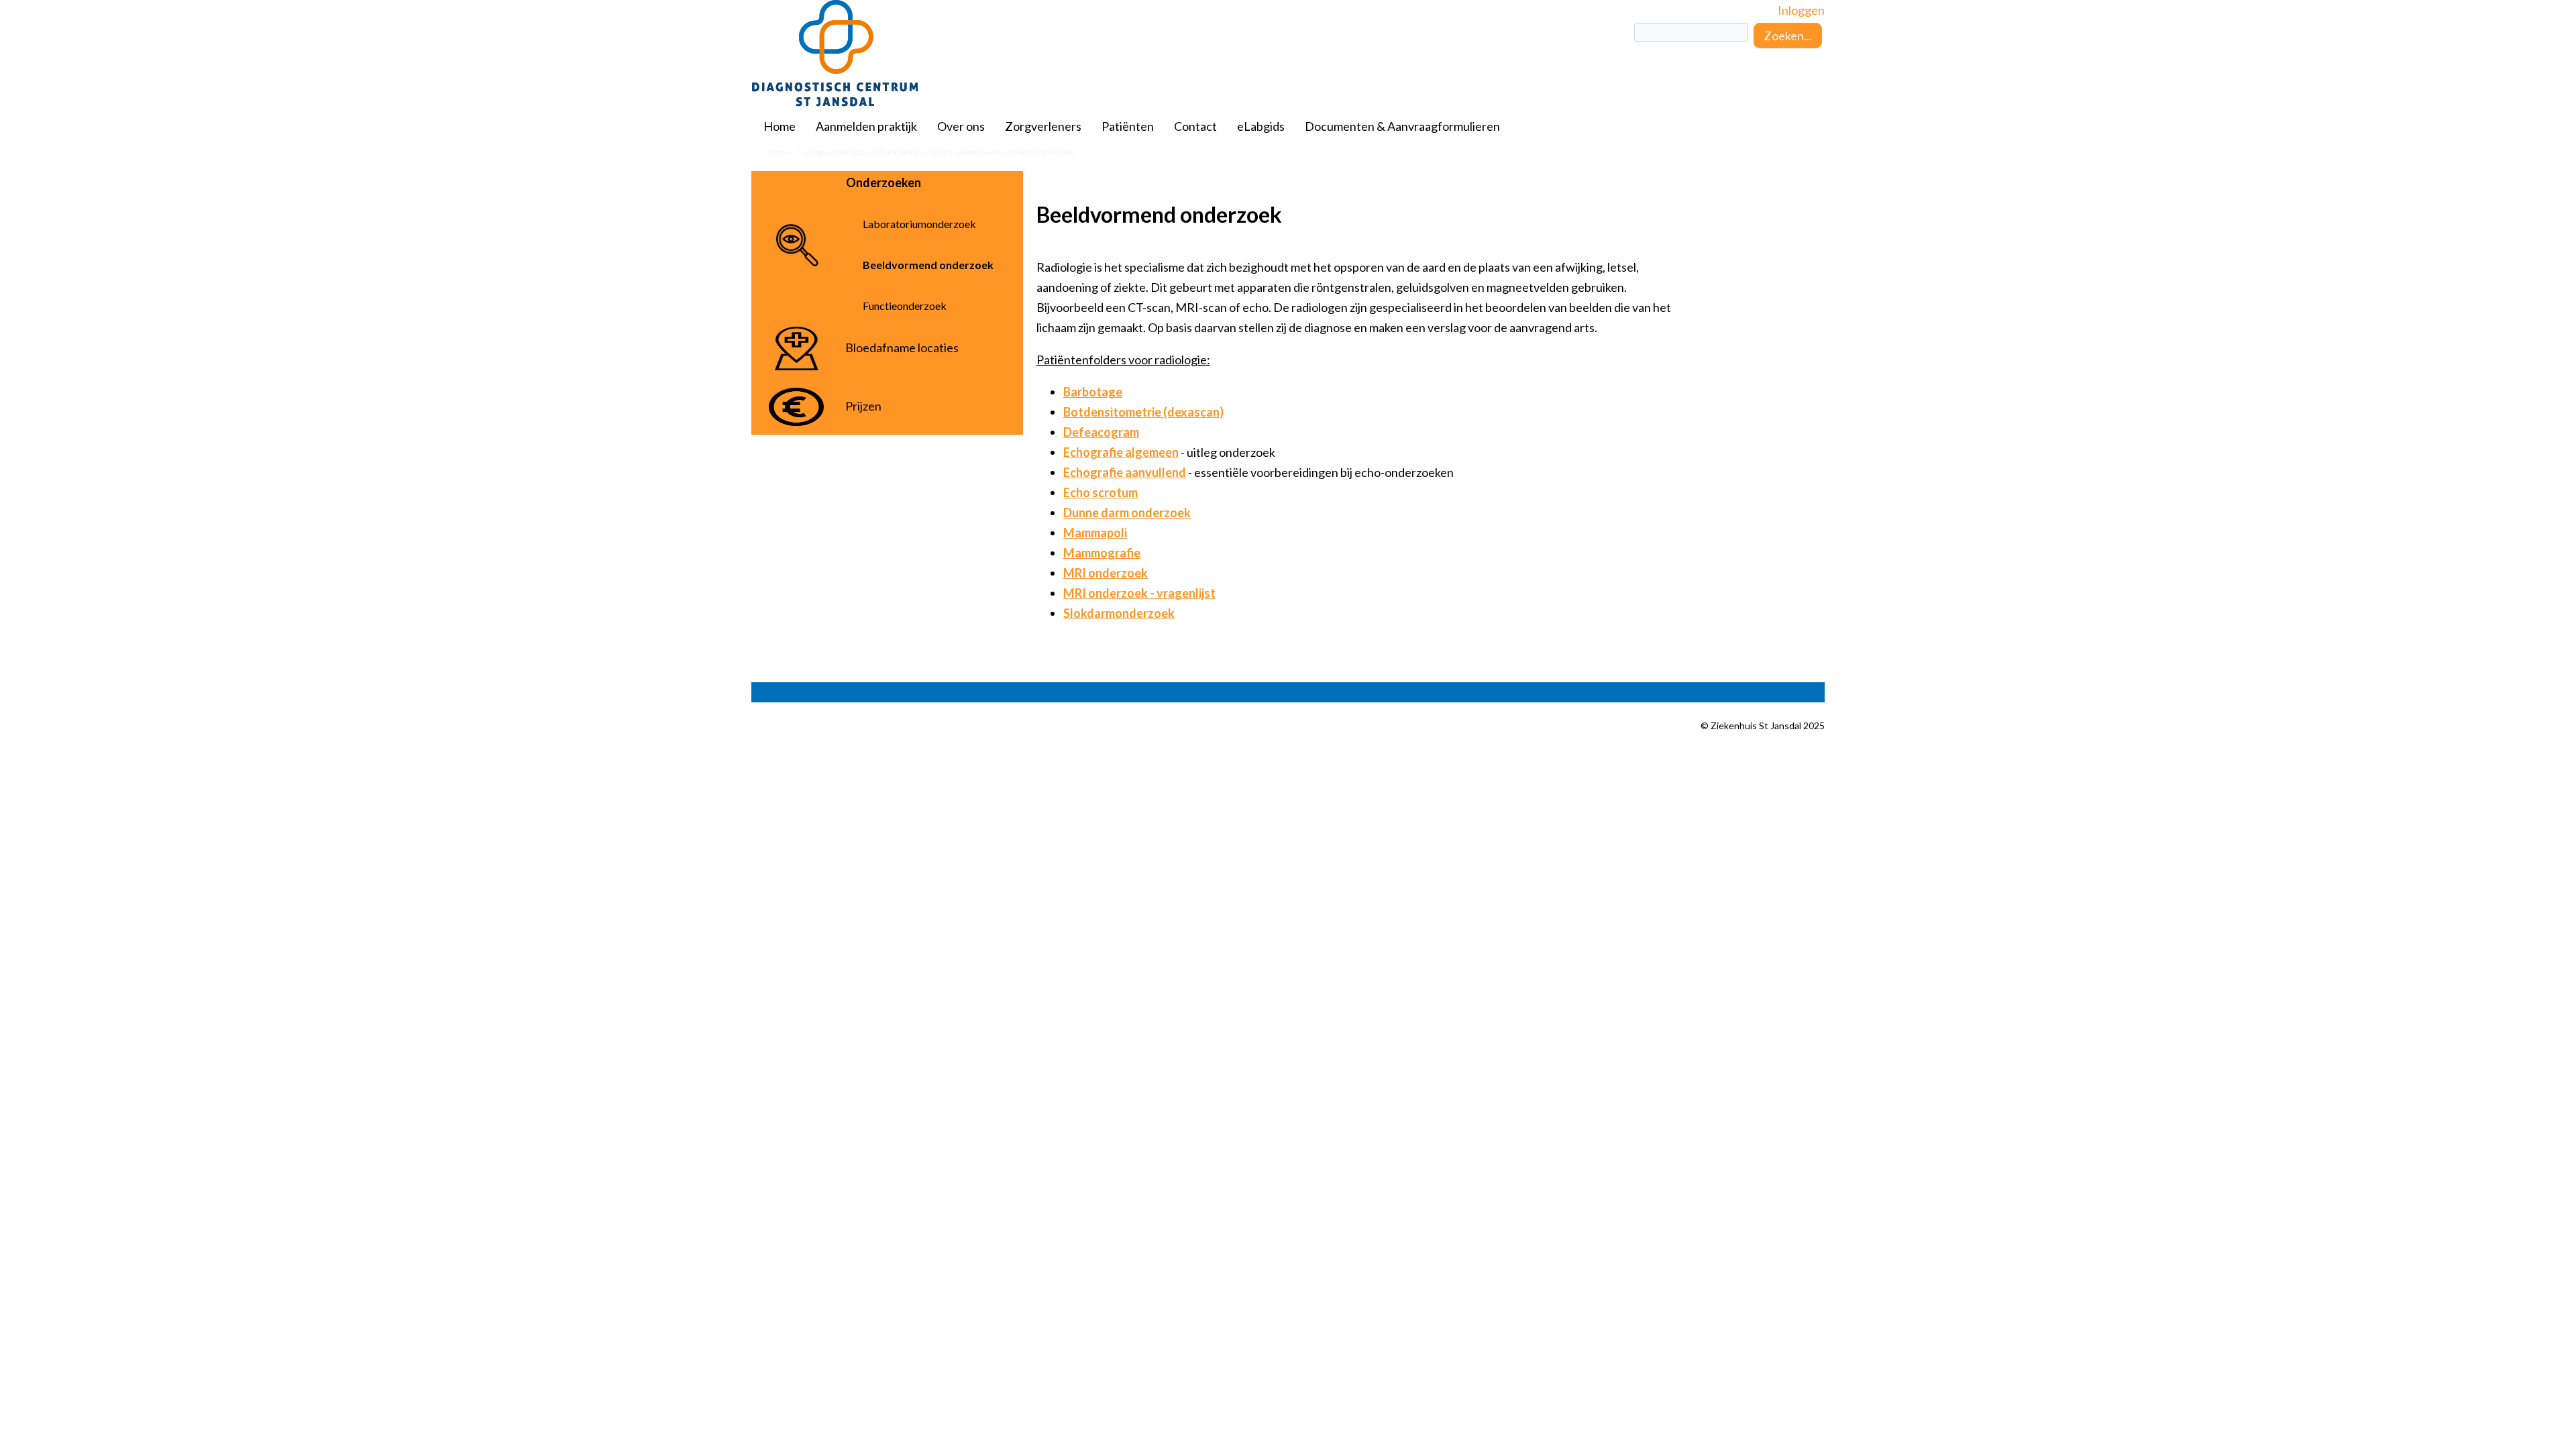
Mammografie (1102, 553)
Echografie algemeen (1121, 452)
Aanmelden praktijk (866, 126)
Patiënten (1128, 126)
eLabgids (1261, 126)
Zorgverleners (1043, 126)
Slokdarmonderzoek (1119, 613)
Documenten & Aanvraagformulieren (1402, 126)
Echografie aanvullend (1125, 472)
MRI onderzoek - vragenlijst (1139, 593)
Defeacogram (1101, 432)
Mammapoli (1095, 533)
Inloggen (1801, 10)
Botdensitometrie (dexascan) (1143, 412)
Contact (1195, 126)
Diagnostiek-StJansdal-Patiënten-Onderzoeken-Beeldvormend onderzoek (941, 152)
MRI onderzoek (1106, 573)
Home (780, 126)
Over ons (961, 126)
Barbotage (1093, 392)
